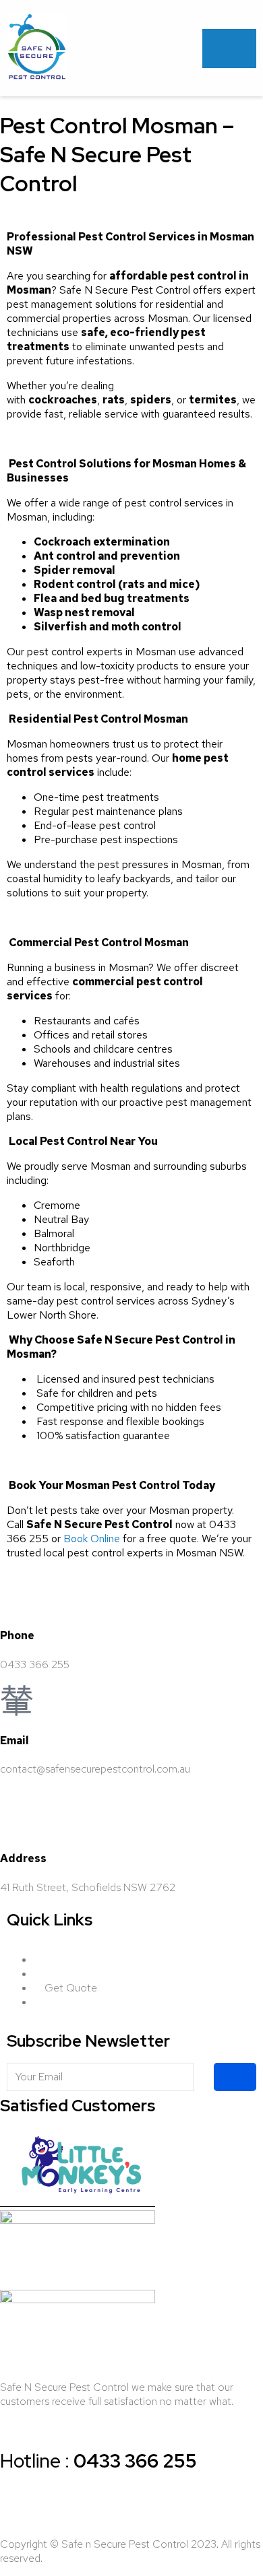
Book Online (92, 1539)
